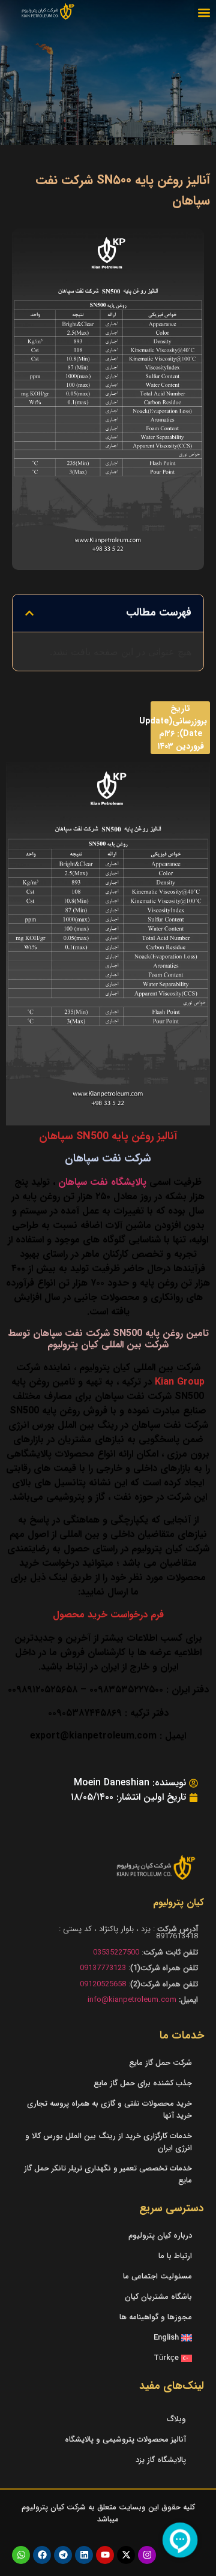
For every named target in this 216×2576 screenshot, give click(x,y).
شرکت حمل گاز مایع (160, 2063)
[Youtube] (105, 2555)
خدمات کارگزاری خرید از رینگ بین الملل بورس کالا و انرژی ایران (109, 2142)
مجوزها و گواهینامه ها (156, 2317)
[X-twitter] (126, 2555)
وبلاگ (176, 2419)
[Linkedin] (84, 2555)
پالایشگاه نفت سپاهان (102, 1182)
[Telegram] (63, 2555)
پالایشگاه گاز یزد (161, 2460)
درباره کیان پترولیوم (160, 2236)
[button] (204, 12)
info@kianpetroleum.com (132, 2000)
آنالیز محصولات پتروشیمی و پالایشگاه (125, 2440)
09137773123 (103, 1968)
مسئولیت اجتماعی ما (157, 2276)
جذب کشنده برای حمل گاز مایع (143, 2083)
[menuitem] (108, 2338)
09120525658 (103, 1984)
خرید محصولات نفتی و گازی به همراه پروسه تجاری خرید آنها (109, 2110)
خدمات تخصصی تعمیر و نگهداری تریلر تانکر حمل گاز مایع (108, 2174)
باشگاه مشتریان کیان (158, 2297)
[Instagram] (147, 2555)
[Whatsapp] (21, 2555)
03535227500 (116, 1952)
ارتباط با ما (175, 2256)
